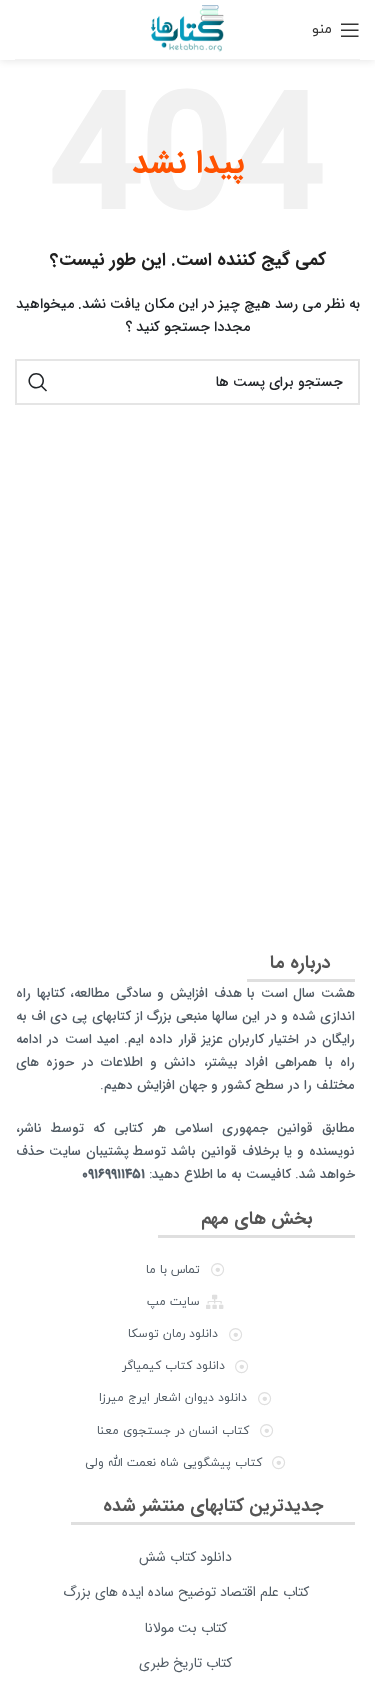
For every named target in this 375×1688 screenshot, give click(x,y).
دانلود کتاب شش (185, 1557)
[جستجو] (38, 382)
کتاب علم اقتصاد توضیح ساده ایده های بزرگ (186, 1592)
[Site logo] (187, 28)
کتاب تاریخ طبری (185, 1663)
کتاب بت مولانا (186, 1628)
